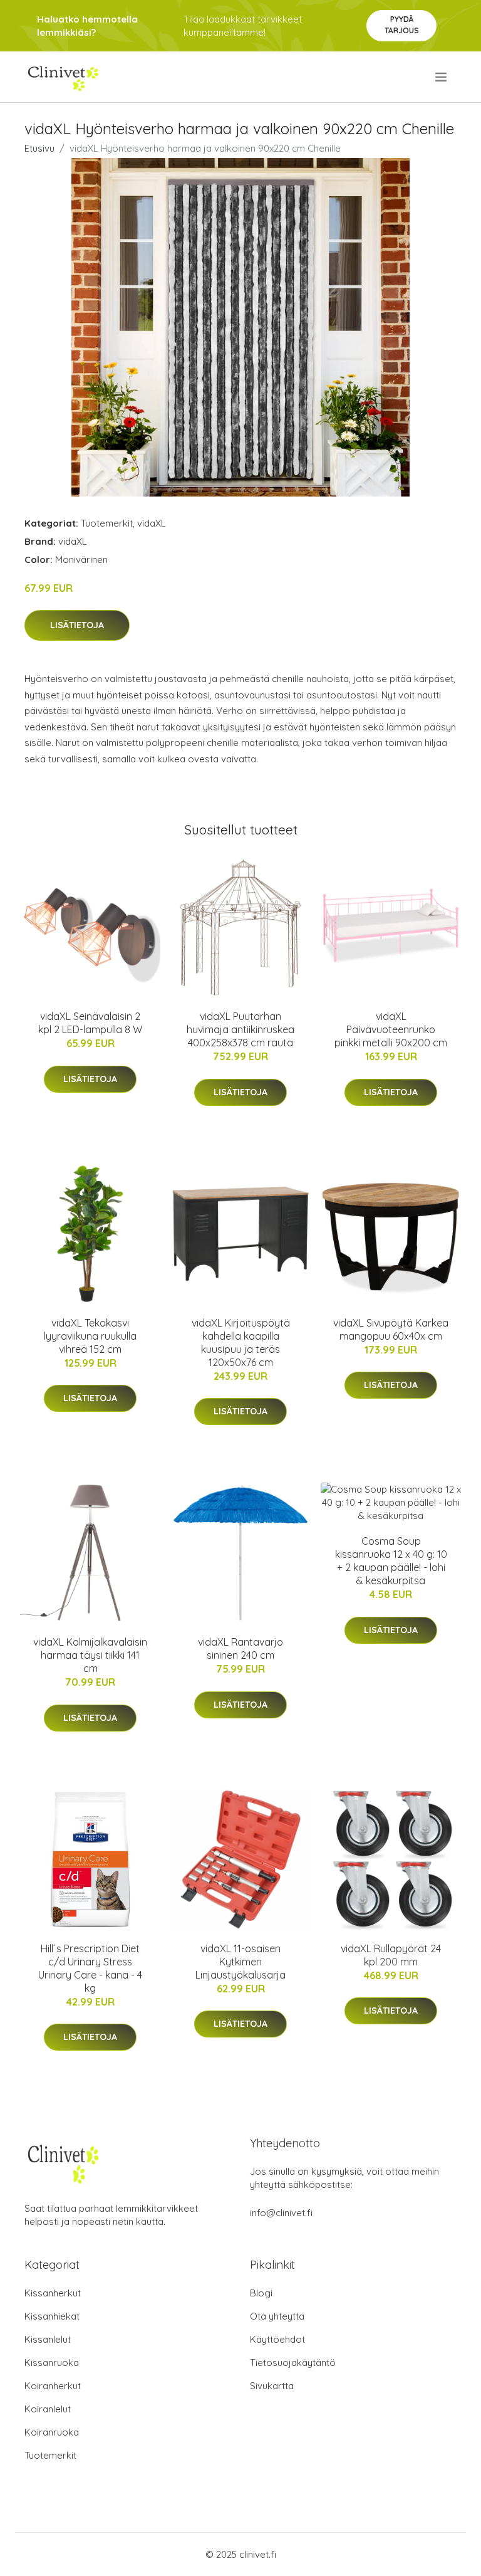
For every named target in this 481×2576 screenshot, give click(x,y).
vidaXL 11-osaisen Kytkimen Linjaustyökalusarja (240, 1962)
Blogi (261, 2293)
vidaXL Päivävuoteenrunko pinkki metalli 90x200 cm (391, 1029)
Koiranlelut (48, 2409)
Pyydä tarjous (402, 25)
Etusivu (39, 148)
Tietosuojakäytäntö (293, 2363)
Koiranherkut (53, 2386)
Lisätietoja (77, 625)
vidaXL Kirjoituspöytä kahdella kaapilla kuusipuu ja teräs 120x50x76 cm (241, 1343)
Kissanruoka (52, 2363)
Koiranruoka (52, 2432)
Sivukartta (272, 2386)
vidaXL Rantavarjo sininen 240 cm (240, 1648)
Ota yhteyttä (277, 2316)
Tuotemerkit (107, 523)
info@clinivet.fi (281, 2213)
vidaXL (152, 523)
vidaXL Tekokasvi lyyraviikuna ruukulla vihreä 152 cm (90, 1336)
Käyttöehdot (277, 2339)
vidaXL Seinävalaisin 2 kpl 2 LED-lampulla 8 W (90, 1023)
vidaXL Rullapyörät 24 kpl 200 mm (391, 1955)
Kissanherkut (53, 2293)
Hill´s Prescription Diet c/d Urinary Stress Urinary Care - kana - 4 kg (90, 1968)
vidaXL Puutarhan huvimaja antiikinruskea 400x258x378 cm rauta (240, 1029)
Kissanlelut (48, 2339)
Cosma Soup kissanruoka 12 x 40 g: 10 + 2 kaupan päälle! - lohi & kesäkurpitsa (391, 1561)
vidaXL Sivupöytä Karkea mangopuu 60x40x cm (391, 1329)
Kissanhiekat (52, 2316)
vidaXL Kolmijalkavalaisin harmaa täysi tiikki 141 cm (90, 1655)
